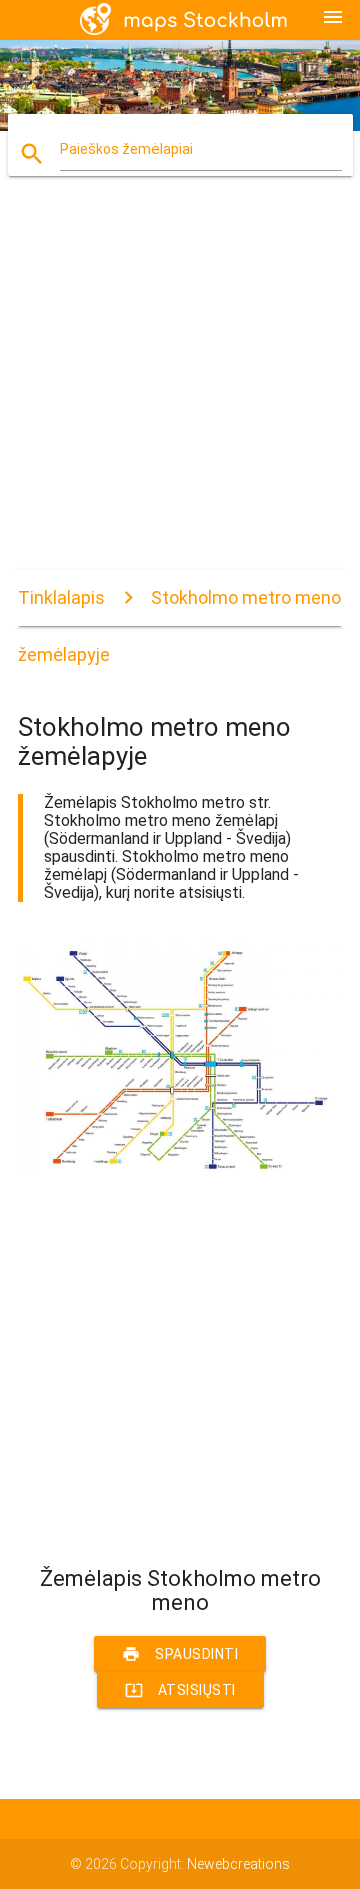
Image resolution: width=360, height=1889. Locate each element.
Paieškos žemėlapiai (126, 149)
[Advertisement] (180, 390)
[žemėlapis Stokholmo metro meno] (180, 1171)
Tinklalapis (61, 597)
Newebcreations (238, 1864)
